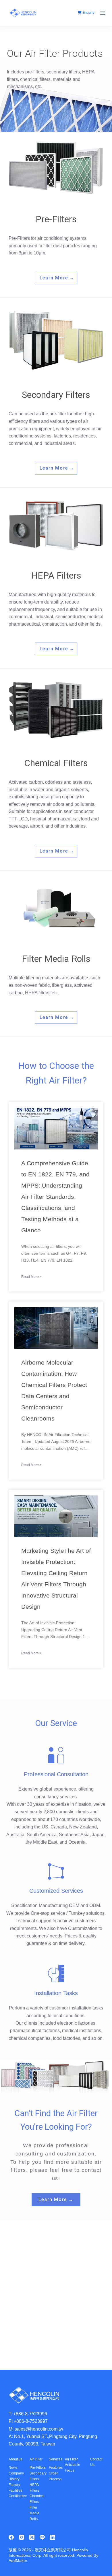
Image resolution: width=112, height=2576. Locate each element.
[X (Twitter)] (32, 2537)
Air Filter (36, 2459)
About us (16, 2459)
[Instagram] (22, 2537)
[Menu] (103, 13)
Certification (18, 2496)
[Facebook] (11, 2537)
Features (56, 2468)
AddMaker (18, 2561)
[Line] (42, 2537)
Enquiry (88, 13)
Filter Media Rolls (34, 2513)
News (13, 2468)
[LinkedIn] (53, 2537)
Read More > (31, 1277)
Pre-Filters (38, 2468)
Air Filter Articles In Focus (73, 2465)
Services (56, 2459)
